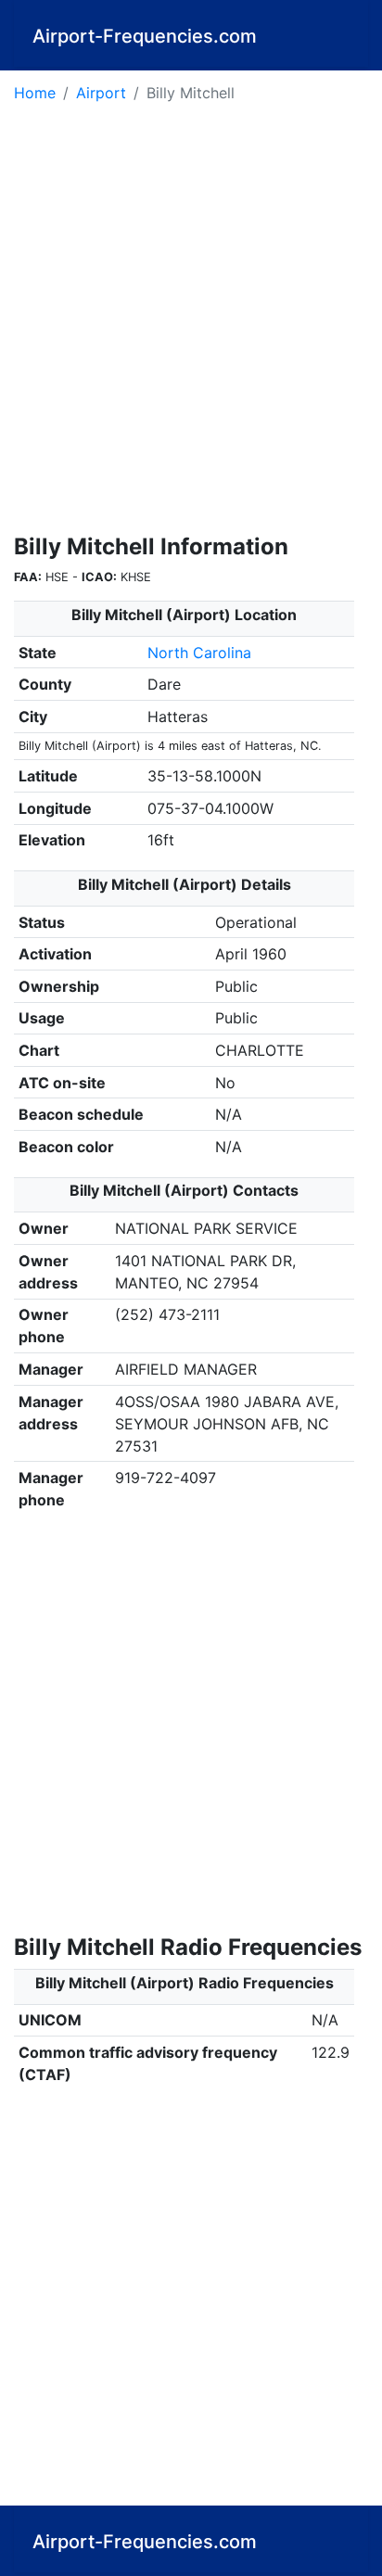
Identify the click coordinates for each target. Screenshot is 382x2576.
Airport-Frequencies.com (145, 36)
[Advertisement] (191, 324)
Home (35, 93)
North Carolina (199, 653)
